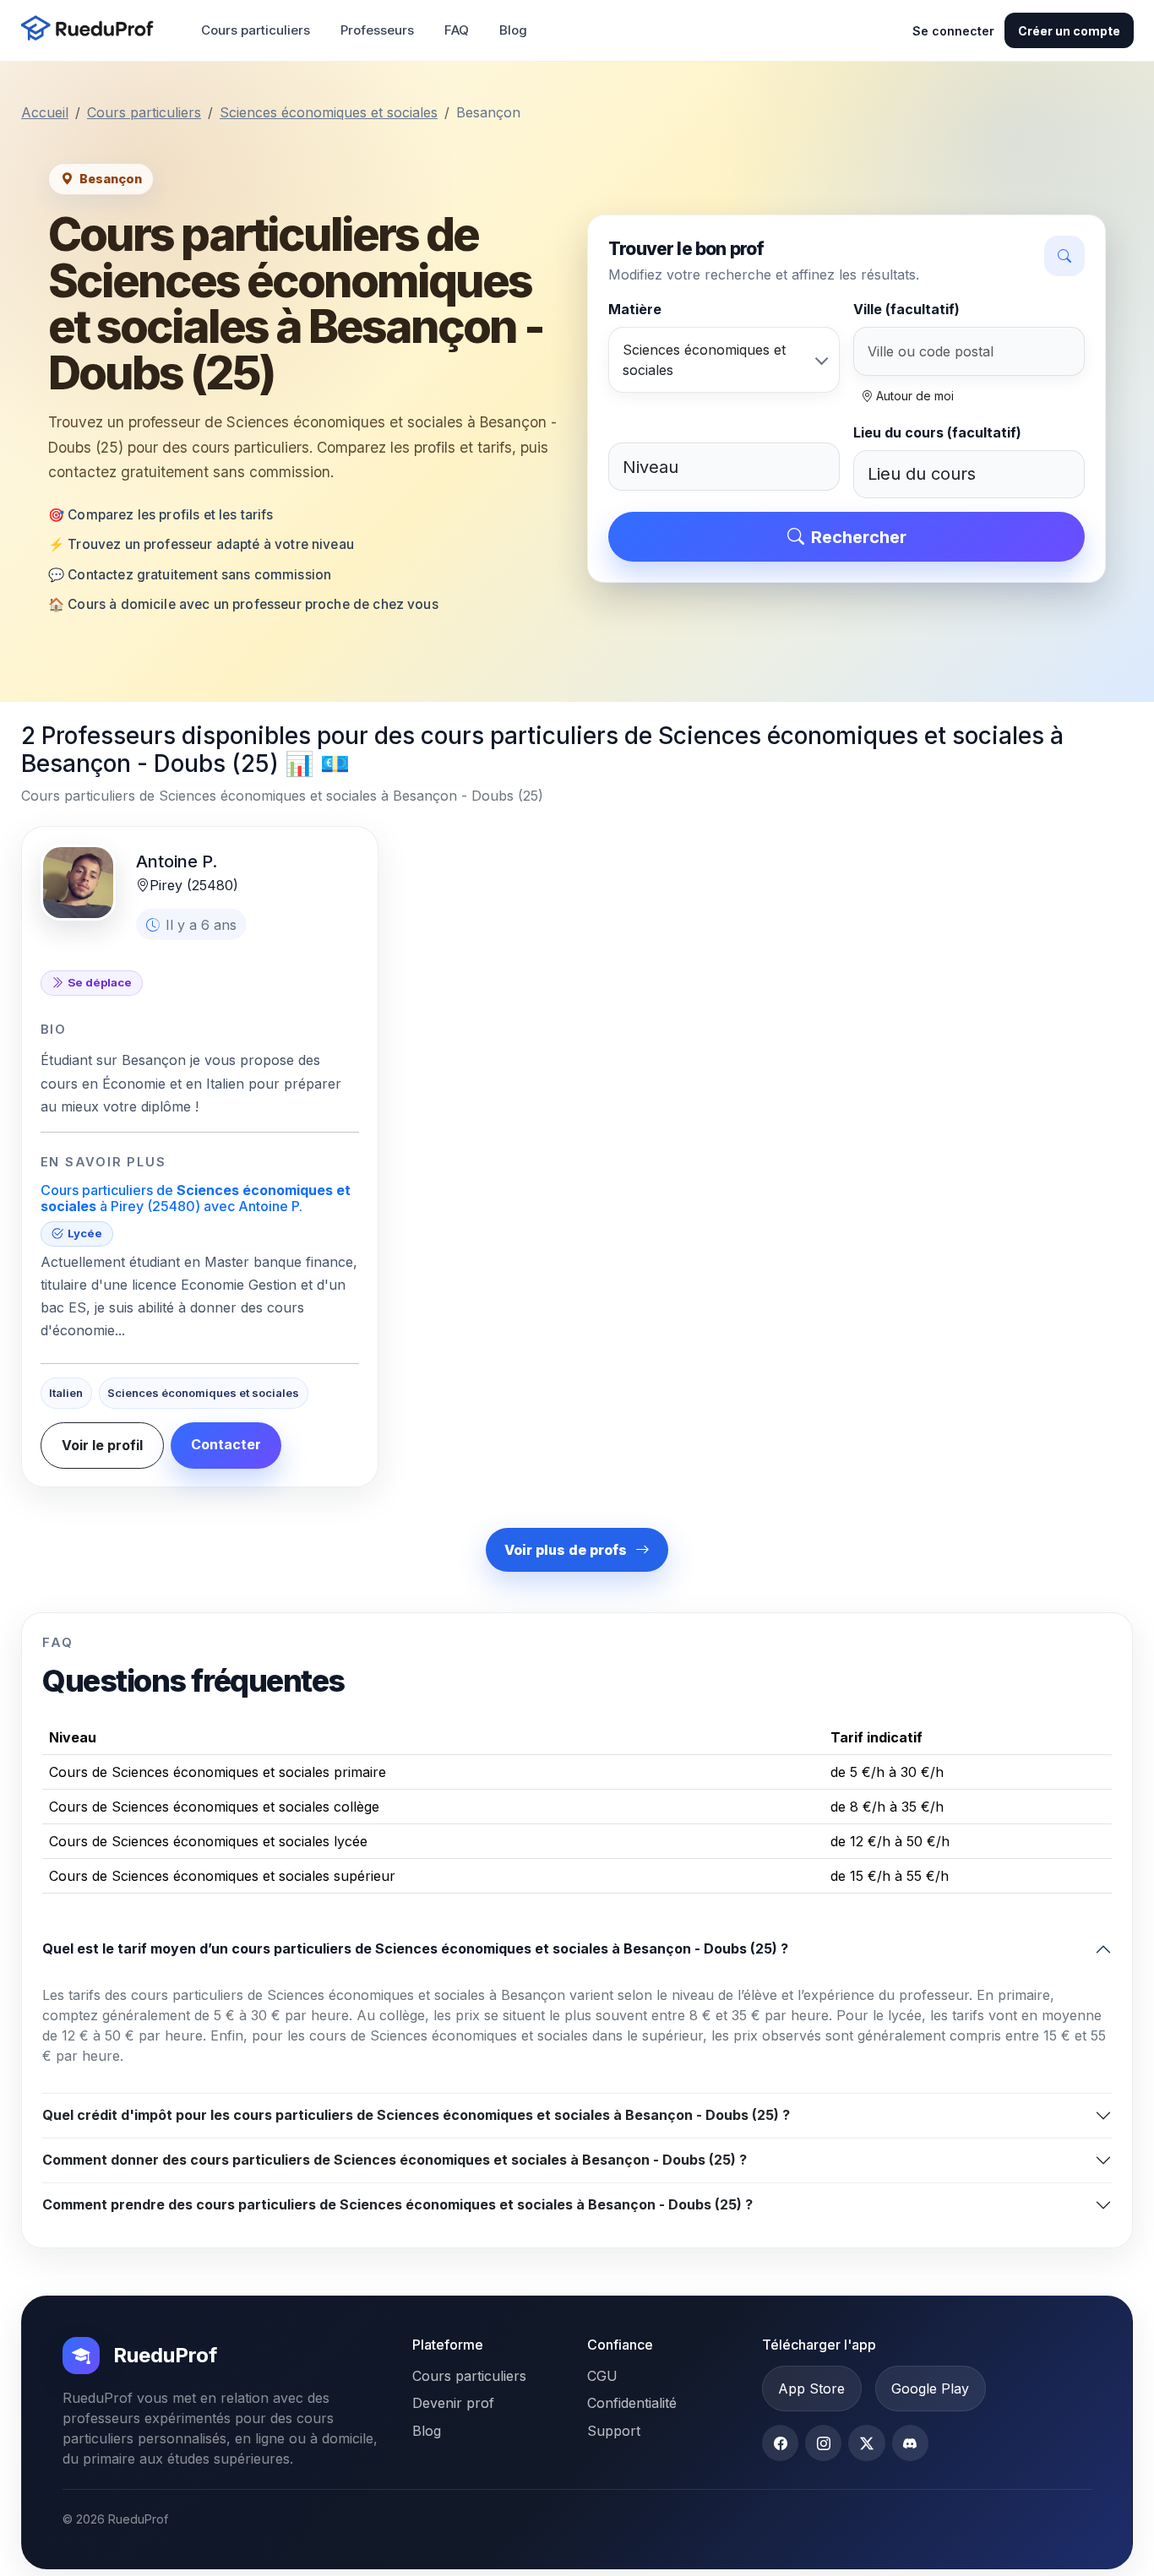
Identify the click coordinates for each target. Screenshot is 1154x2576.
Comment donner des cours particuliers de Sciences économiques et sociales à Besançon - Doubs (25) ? (395, 2160)
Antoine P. (177, 861)
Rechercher (859, 537)
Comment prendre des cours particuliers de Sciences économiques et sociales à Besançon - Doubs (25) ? (397, 2204)
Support (614, 2431)
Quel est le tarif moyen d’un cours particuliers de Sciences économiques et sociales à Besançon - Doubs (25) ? (415, 1948)
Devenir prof (453, 2403)
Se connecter (953, 31)
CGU (602, 2376)
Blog (513, 30)
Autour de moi (913, 396)
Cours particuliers (256, 30)
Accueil (45, 112)
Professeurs (377, 30)
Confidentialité (632, 2403)
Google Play (930, 2389)
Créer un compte (1069, 31)
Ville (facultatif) (906, 309)
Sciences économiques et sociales (329, 112)
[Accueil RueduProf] (92, 30)
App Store (811, 2389)
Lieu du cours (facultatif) (937, 432)
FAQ (457, 30)
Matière (635, 309)
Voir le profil (102, 1445)
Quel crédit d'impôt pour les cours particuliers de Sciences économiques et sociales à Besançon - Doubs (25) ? (416, 2115)
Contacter (226, 1444)
